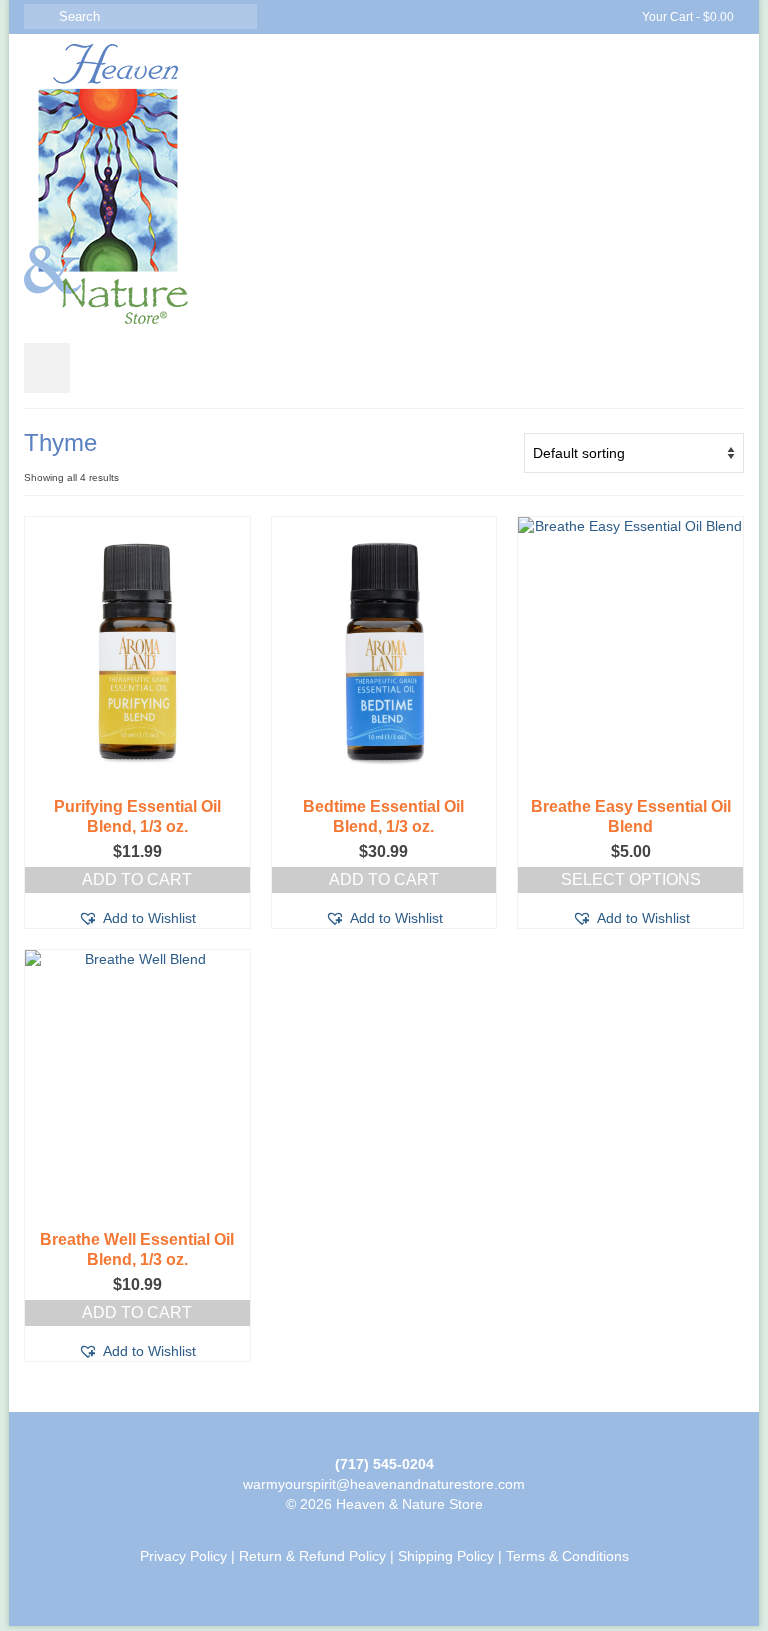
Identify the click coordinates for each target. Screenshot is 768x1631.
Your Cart (686, 17)
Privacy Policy (183, 1556)
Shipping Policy (446, 1556)
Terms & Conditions (567, 1556)
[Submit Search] (39, 16)
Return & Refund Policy (312, 1556)
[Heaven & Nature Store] (384, 184)
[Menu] (47, 368)
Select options (631, 879)
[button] (137, 918)
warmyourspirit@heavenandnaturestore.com (384, 1484)
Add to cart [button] (137, 879)
